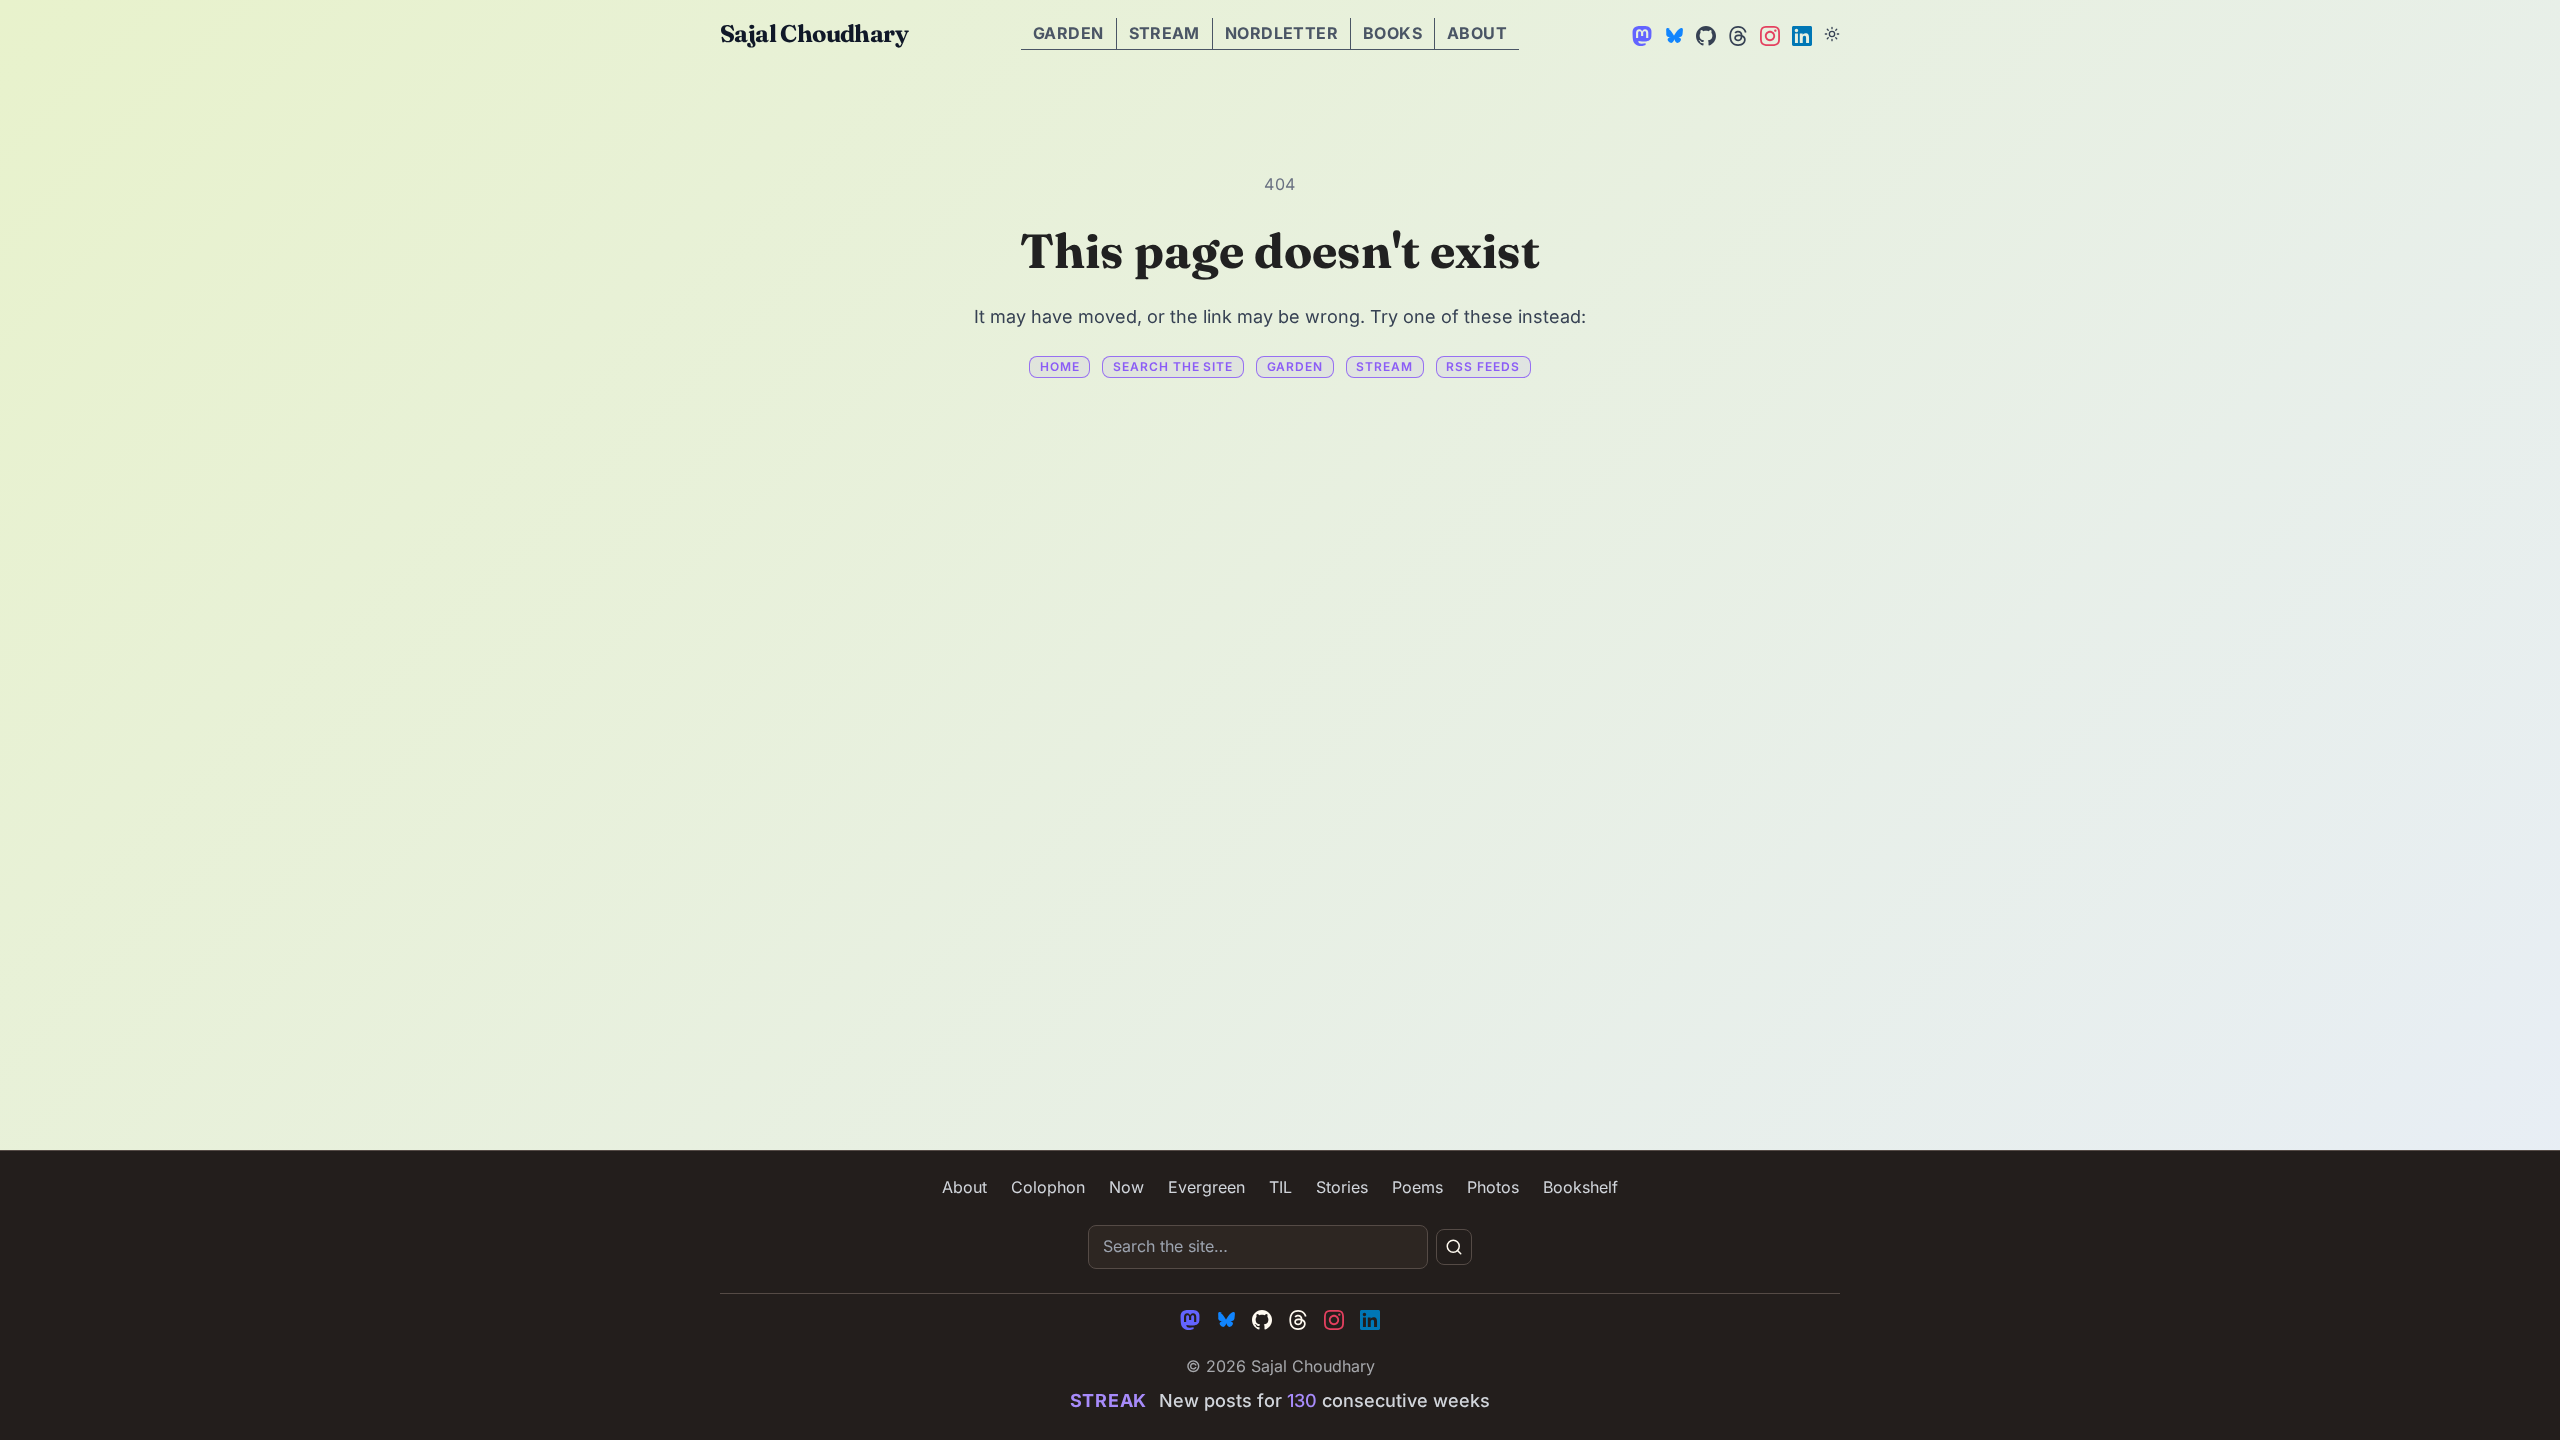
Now (1126, 1187)
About (1477, 33)
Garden (1068, 33)
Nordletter (1281, 33)
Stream (1164, 33)
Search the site (1173, 366)
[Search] (1454, 1247)
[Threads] (1736, 34)
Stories (1342, 1187)
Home (1060, 366)
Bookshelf (1580, 1187)
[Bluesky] (1672, 34)
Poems (1417, 1187)
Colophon (1048, 1187)
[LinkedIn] (1800, 34)
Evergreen (1206, 1187)
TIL (1280, 1187)
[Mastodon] (1640, 34)
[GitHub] (1704, 34)
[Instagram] (1768, 34)
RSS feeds (1483, 366)
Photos (1493, 1187)
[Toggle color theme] (1832, 34)
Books (1392, 33)
